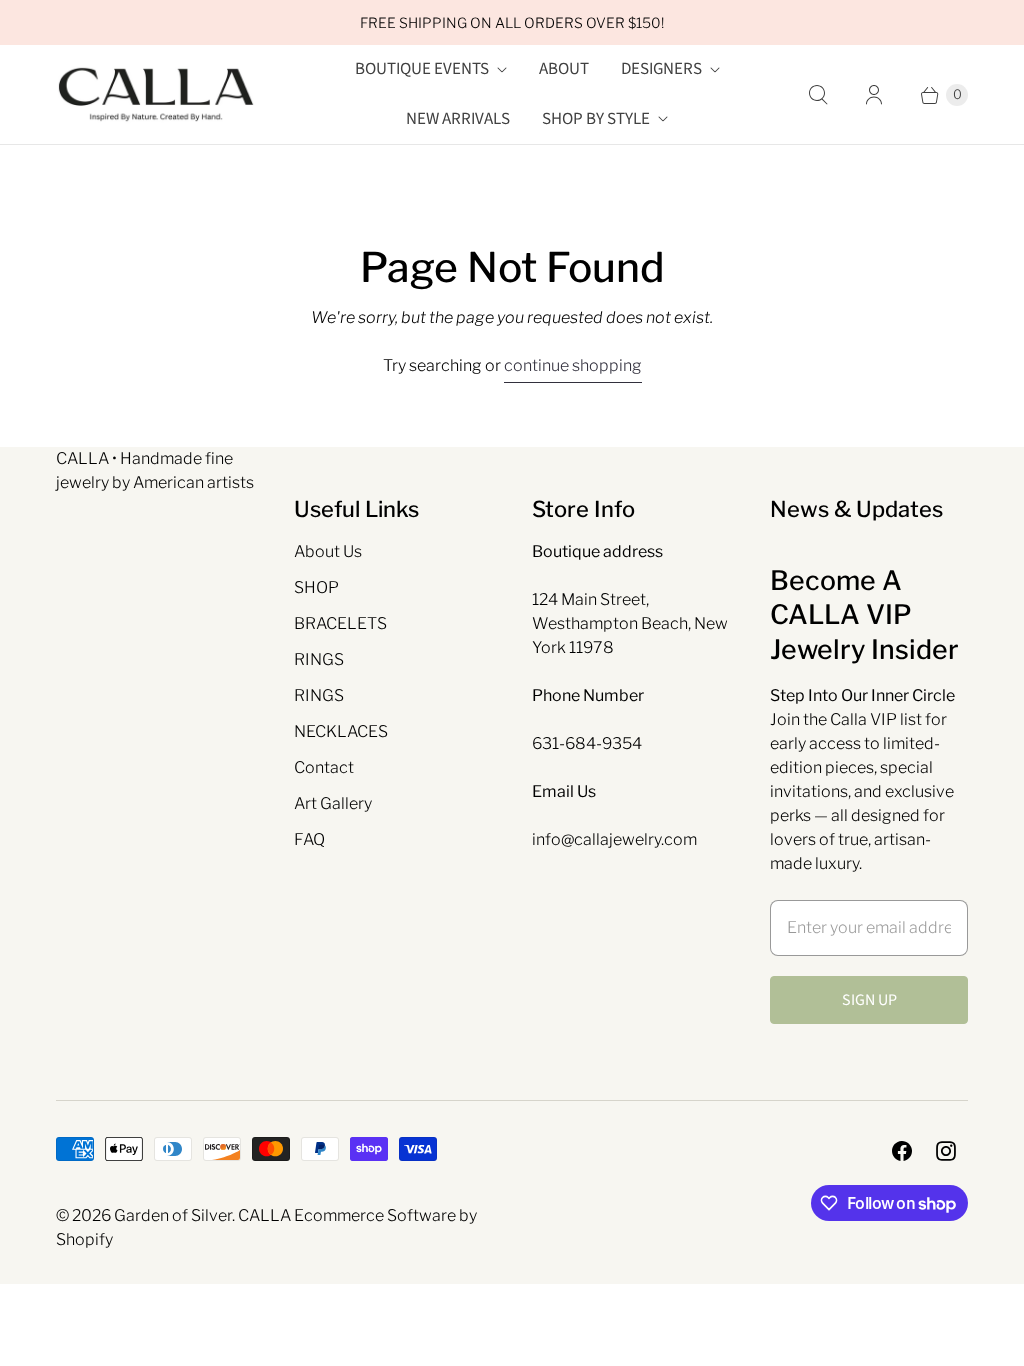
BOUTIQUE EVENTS (422, 69)
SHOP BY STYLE (596, 119)
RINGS (319, 659)
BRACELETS (340, 623)
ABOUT (564, 69)
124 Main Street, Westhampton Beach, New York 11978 (630, 623)
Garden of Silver (173, 1215)
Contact (324, 767)
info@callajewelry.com (614, 839)
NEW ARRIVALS (458, 119)
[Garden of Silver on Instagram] (946, 1151)
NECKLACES (341, 731)
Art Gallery (333, 803)
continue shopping (573, 365)
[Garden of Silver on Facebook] (902, 1151)
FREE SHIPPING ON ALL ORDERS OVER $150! (512, 22)
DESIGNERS (661, 69)
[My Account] (874, 95)
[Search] (818, 95)
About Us (328, 551)
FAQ (309, 839)
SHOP (316, 587)
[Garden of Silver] (156, 95)
